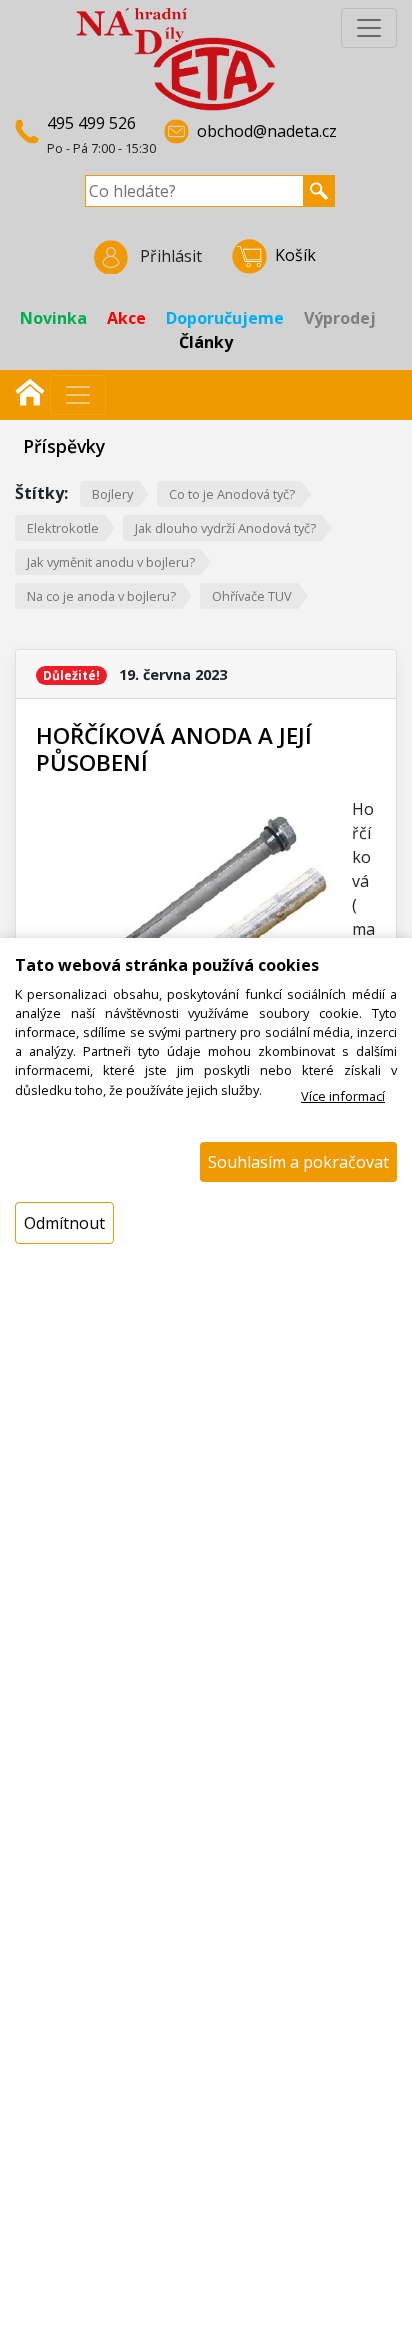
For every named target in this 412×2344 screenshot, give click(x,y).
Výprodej (340, 318)
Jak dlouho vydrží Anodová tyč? (225, 528)
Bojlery (112, 494)
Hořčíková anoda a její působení (174, 749)
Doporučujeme (225, 318)
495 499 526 (91, 123)
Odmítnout (64, 1223)
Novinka (53, 318)
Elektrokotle (63, 528)
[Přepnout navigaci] (78, 395)
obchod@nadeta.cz (267, 131)
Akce (126, 318)
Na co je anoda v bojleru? (101, 596)
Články (206, 342)
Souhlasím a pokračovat (298, 1162)
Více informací (343, 1096)
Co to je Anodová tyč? (232, 494)
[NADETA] (176, 58)
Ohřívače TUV (252, 596)
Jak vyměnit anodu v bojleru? (111, 562)
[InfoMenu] (369, 28)
